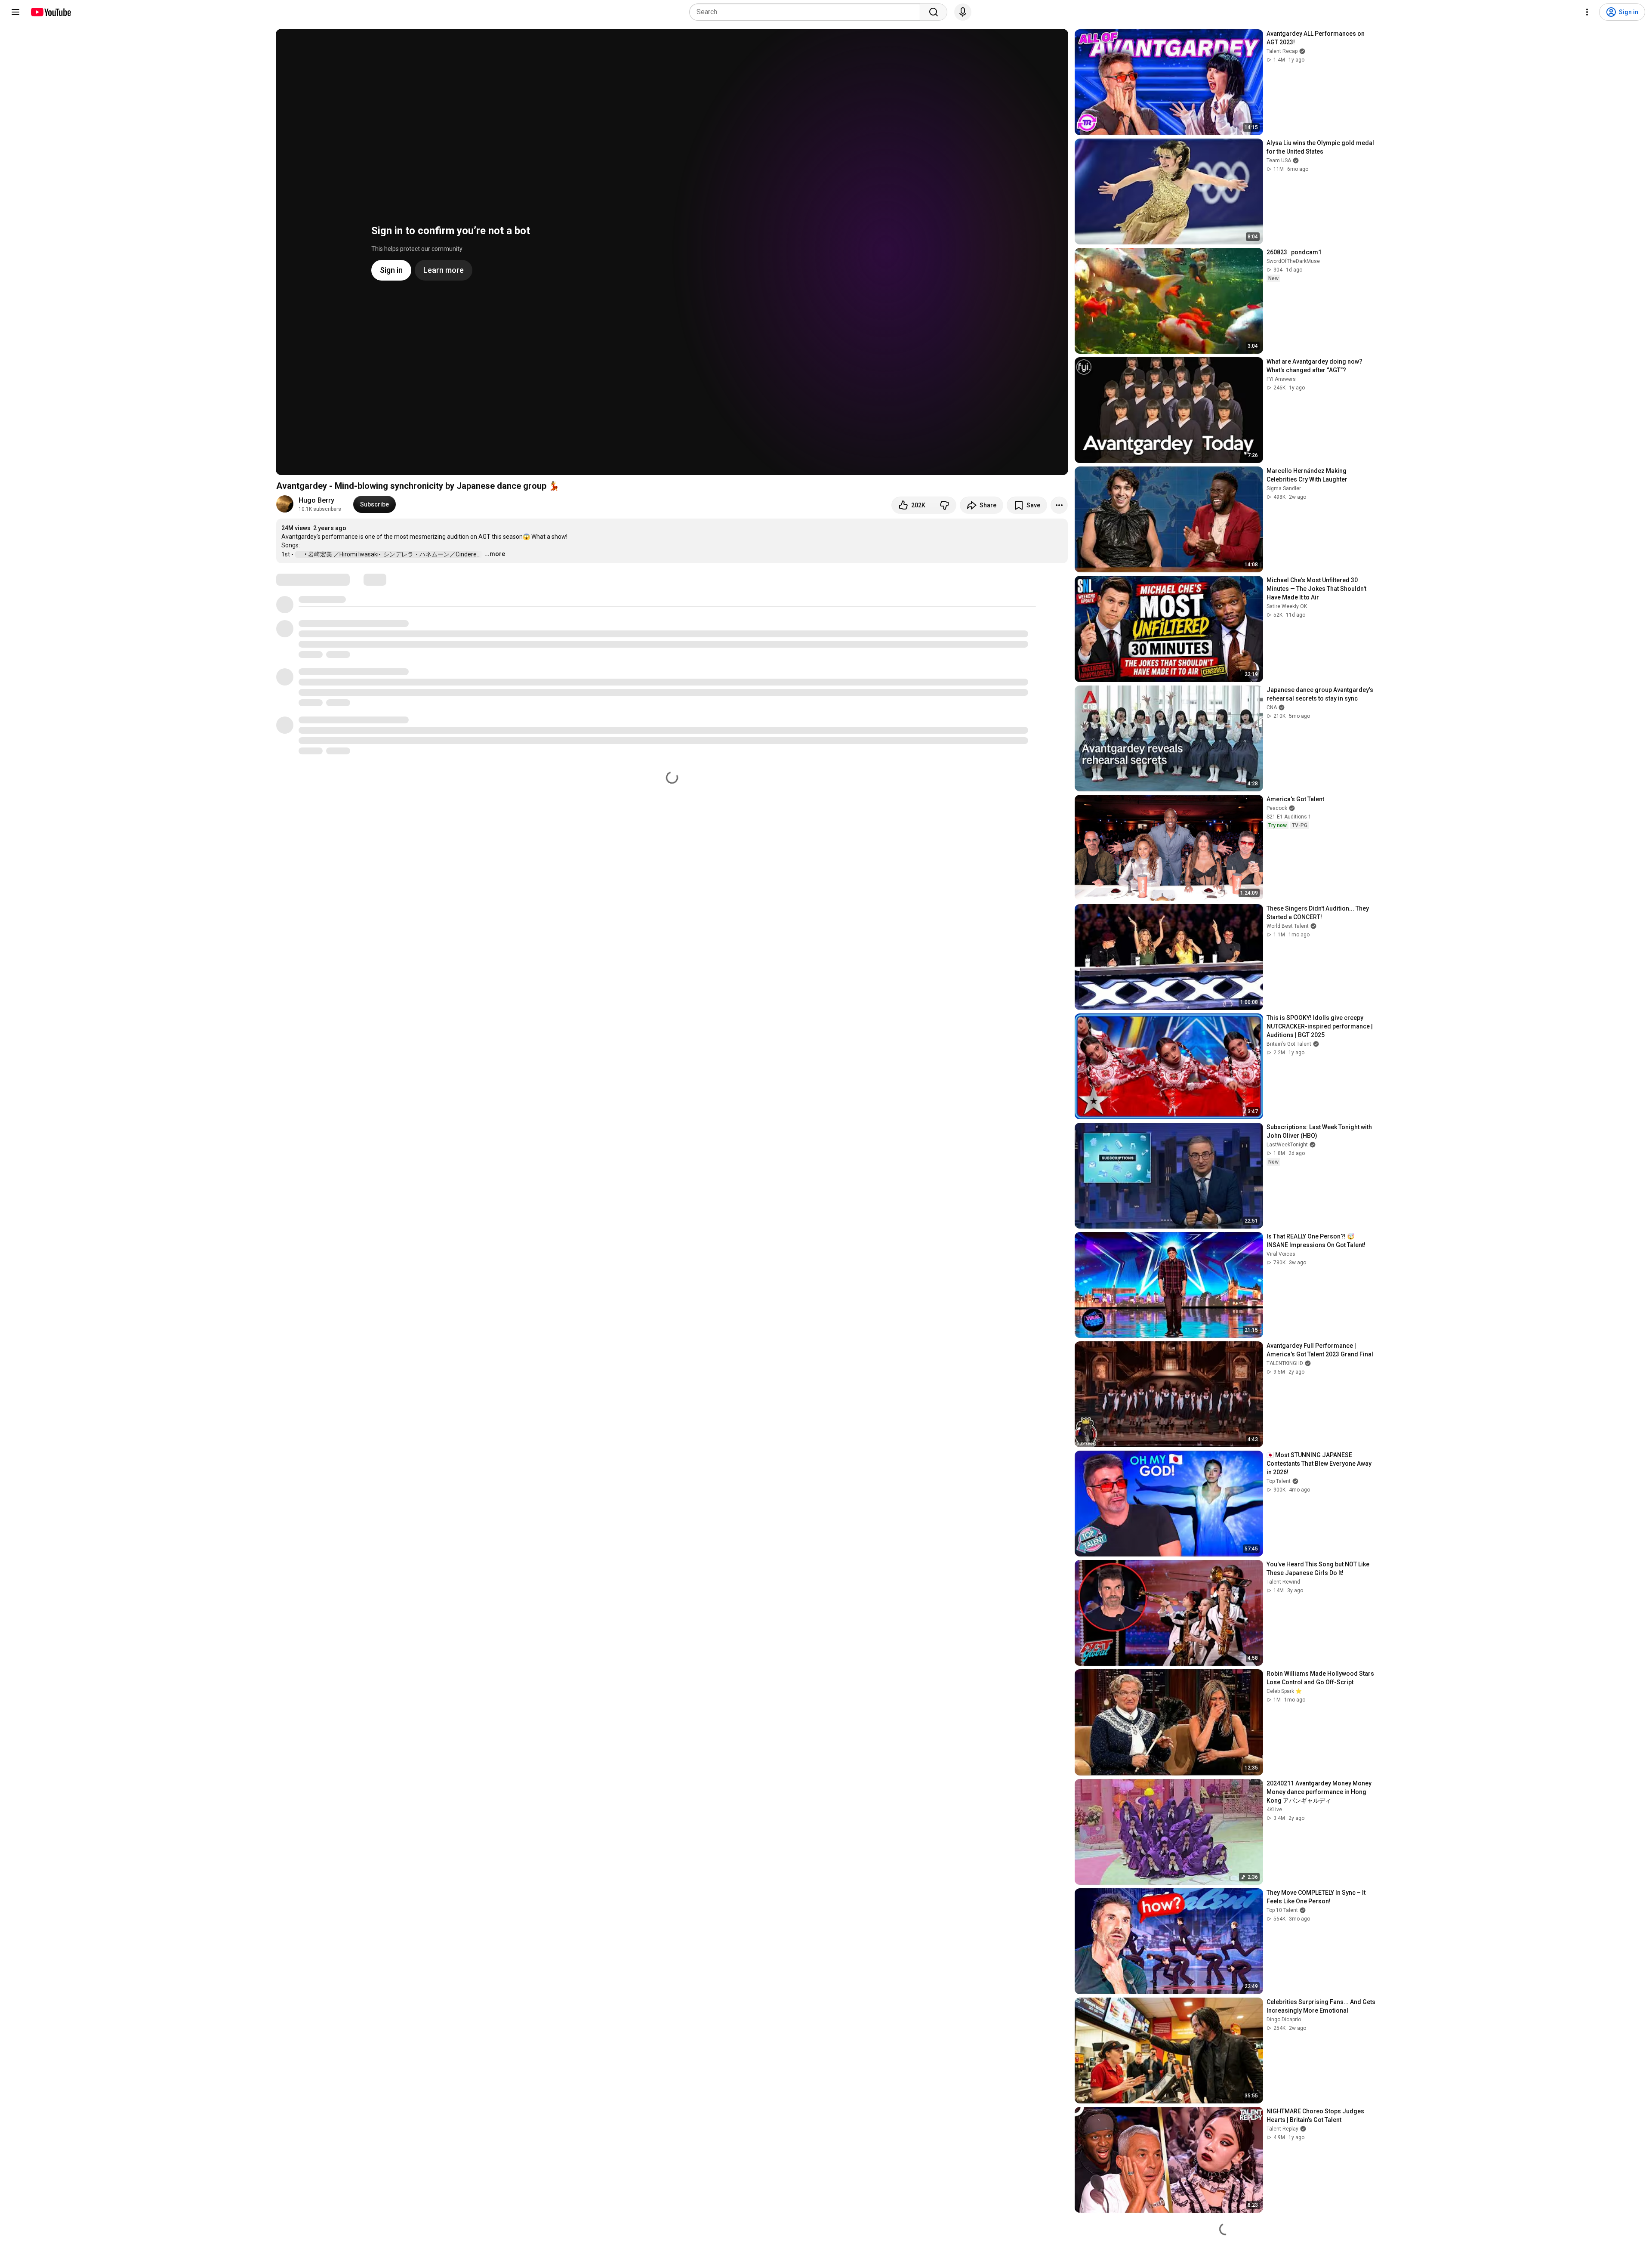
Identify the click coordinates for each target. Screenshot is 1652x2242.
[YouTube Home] (51, 12)
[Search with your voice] (963, 12)
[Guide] (15, 12)
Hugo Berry (316, 500)
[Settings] (1587, 12)
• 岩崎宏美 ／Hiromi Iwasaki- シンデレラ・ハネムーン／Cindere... (393, 554)
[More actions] (1059, 505)
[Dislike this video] (944, 505)
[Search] (934, 12)
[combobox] (807, 12)
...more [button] (495, 554)
